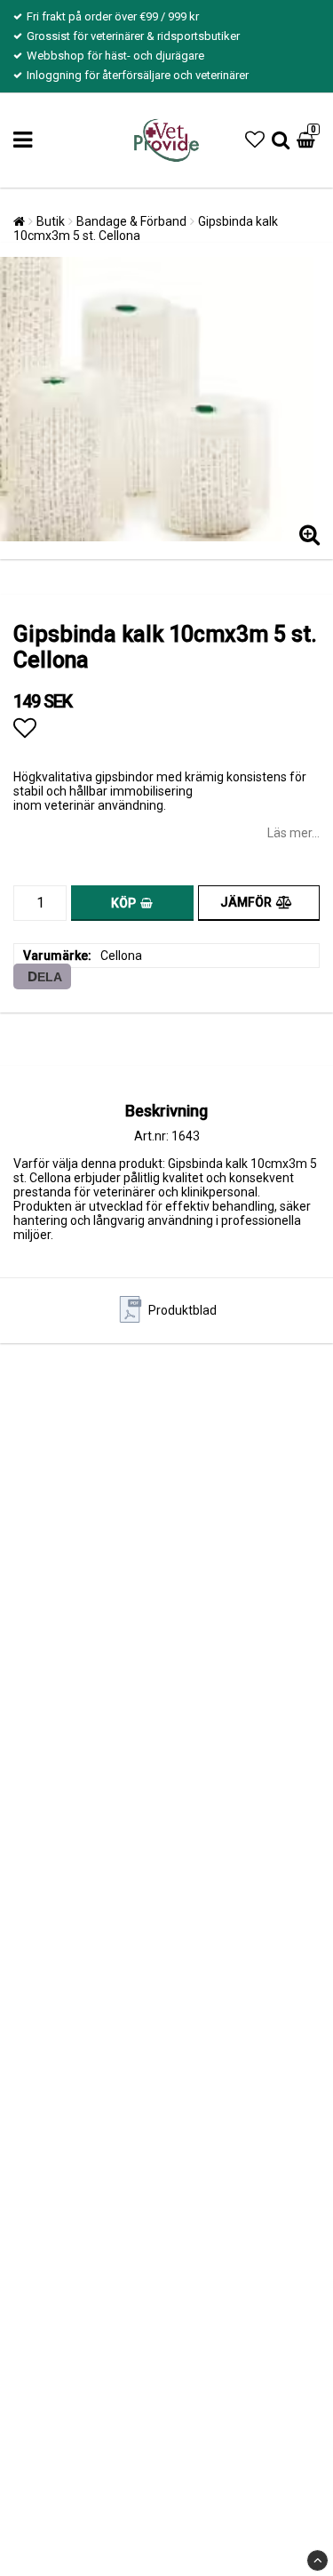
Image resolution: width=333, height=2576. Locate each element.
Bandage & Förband (131, 221)
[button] (255, 140)
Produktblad (182, 1310)
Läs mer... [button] (293, 833)
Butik (51, 221)
